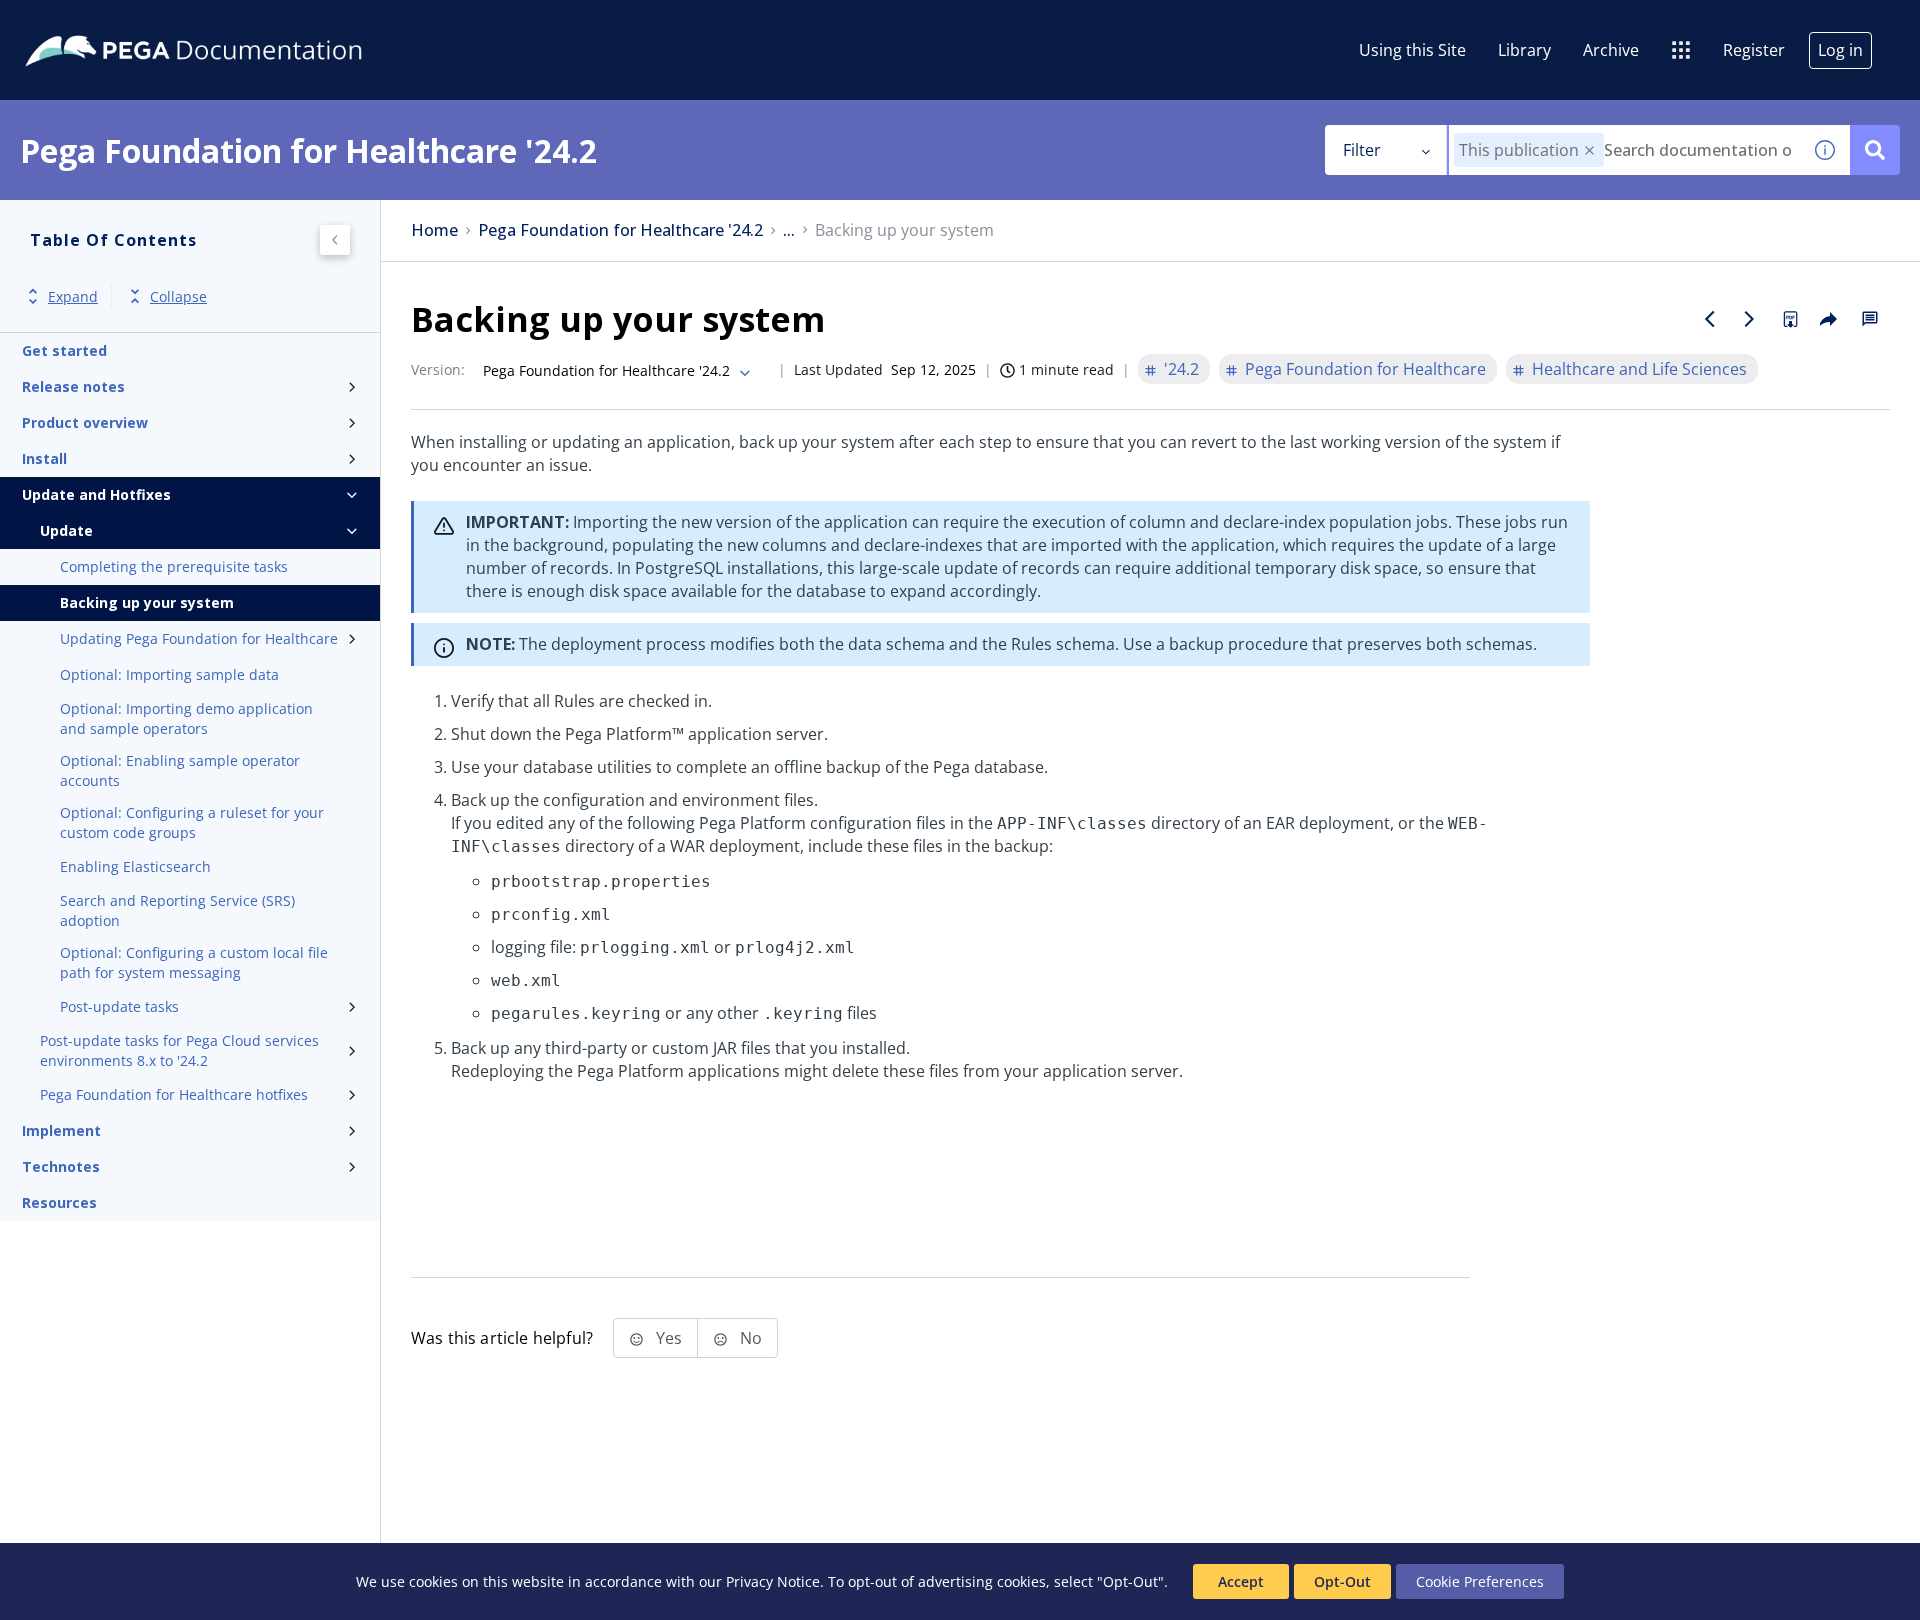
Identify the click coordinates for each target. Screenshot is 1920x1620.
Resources (59, 1202)
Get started (64, 350)
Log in (1840, 50)
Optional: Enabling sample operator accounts (180, 770)
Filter (1362, 150)
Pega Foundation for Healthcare (1365, 369)
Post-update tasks (119, 1006)
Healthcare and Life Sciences (1639, 369)
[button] (1589, 150)
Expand (73, 296)
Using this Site (1412, 50)
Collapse (178, 296)
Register (1754, 50)
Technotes (61, 1166)
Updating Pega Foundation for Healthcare (199, 638)
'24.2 (1181, 369)
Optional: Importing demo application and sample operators (186, 718)
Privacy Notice (773, 1581)
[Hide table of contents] (335, 240)
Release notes (73, 386)
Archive (1611, 50)
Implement (61, 1130)
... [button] (789, 230)
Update (66, 530)
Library (1524, 50)
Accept (1241, 1581)
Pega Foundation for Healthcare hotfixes (174, 1094)
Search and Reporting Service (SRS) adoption (177, 910)
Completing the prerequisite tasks (174, 566)
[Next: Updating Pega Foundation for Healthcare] (1750, 319)
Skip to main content (89, 23)
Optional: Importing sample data (169, 674)
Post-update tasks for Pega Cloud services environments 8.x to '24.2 (179, 1050)
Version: (438, 369)
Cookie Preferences (1480, 1581)
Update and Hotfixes (96, 494)
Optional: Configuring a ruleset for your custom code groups (192, 822)
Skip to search (242, 23)
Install (44, 458)
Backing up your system (147, 602)
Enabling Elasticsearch (135, 866)
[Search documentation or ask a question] (1875, 150)
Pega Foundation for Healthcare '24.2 (620, 230)
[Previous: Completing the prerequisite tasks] (1710, 319)
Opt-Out (1342, 1581)
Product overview (85, 422)
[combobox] (1624, 150)
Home (434, 230)
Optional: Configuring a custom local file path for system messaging (194, 962)
